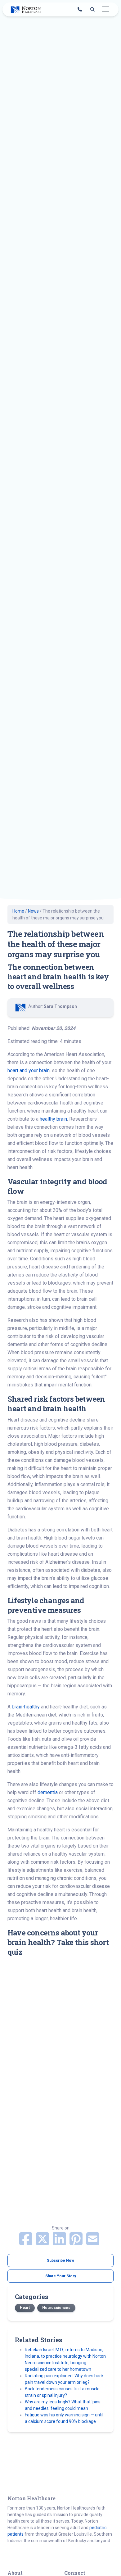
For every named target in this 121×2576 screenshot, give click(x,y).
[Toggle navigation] (105, 9)
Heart (25, 2308)
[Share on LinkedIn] (60, 2243)
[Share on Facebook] (26, 2243)
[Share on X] (43, 2243)
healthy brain (53, 1119)
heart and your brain (29, 1070)
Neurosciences (56, 2308)
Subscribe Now (60, 2261)
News (33, 911)
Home (18, 911)
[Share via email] (93, 2243)
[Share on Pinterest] (77, 2243)
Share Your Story (61, 2276)
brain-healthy (26, 1707)
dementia (48, 1792)
